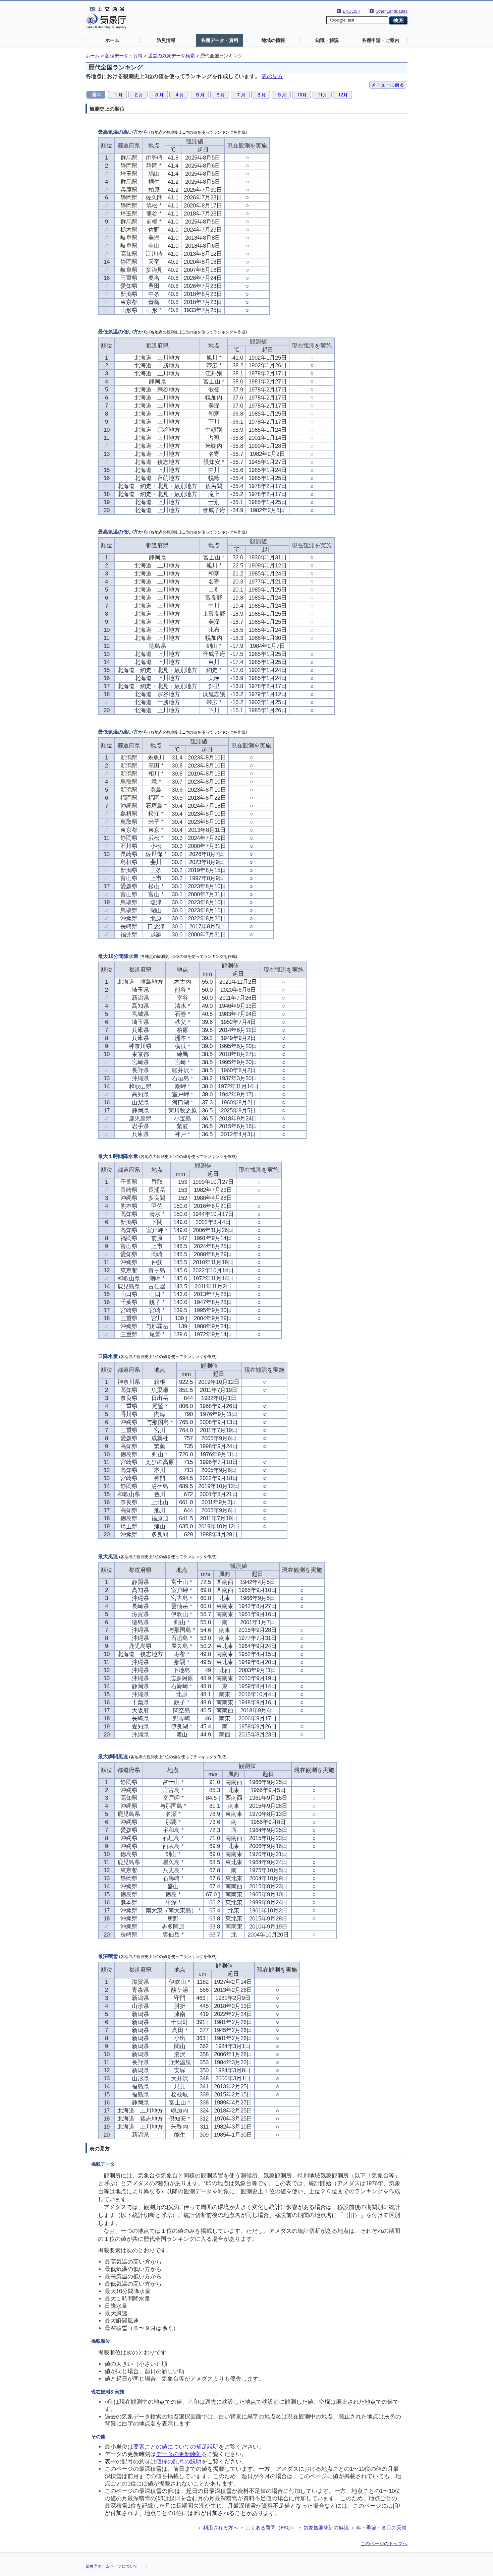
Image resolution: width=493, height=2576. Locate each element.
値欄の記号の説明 (179, 2462)
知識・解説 (327, 40)
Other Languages (392, 11)
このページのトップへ (384, 2543)
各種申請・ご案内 (381, 40)
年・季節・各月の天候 (381, 2528)
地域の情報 (273, 40)
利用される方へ (221, 2528)
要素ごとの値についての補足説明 (176, 2447)
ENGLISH (352, 11)
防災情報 (166, 40)
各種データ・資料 (220, 40)
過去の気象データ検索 (171, 56)
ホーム (112, 40)
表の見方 (272, 76)
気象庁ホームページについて (112, 2566)
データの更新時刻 (179, 2454)
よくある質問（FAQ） (271, 2528)
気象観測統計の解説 (326, 2528)
